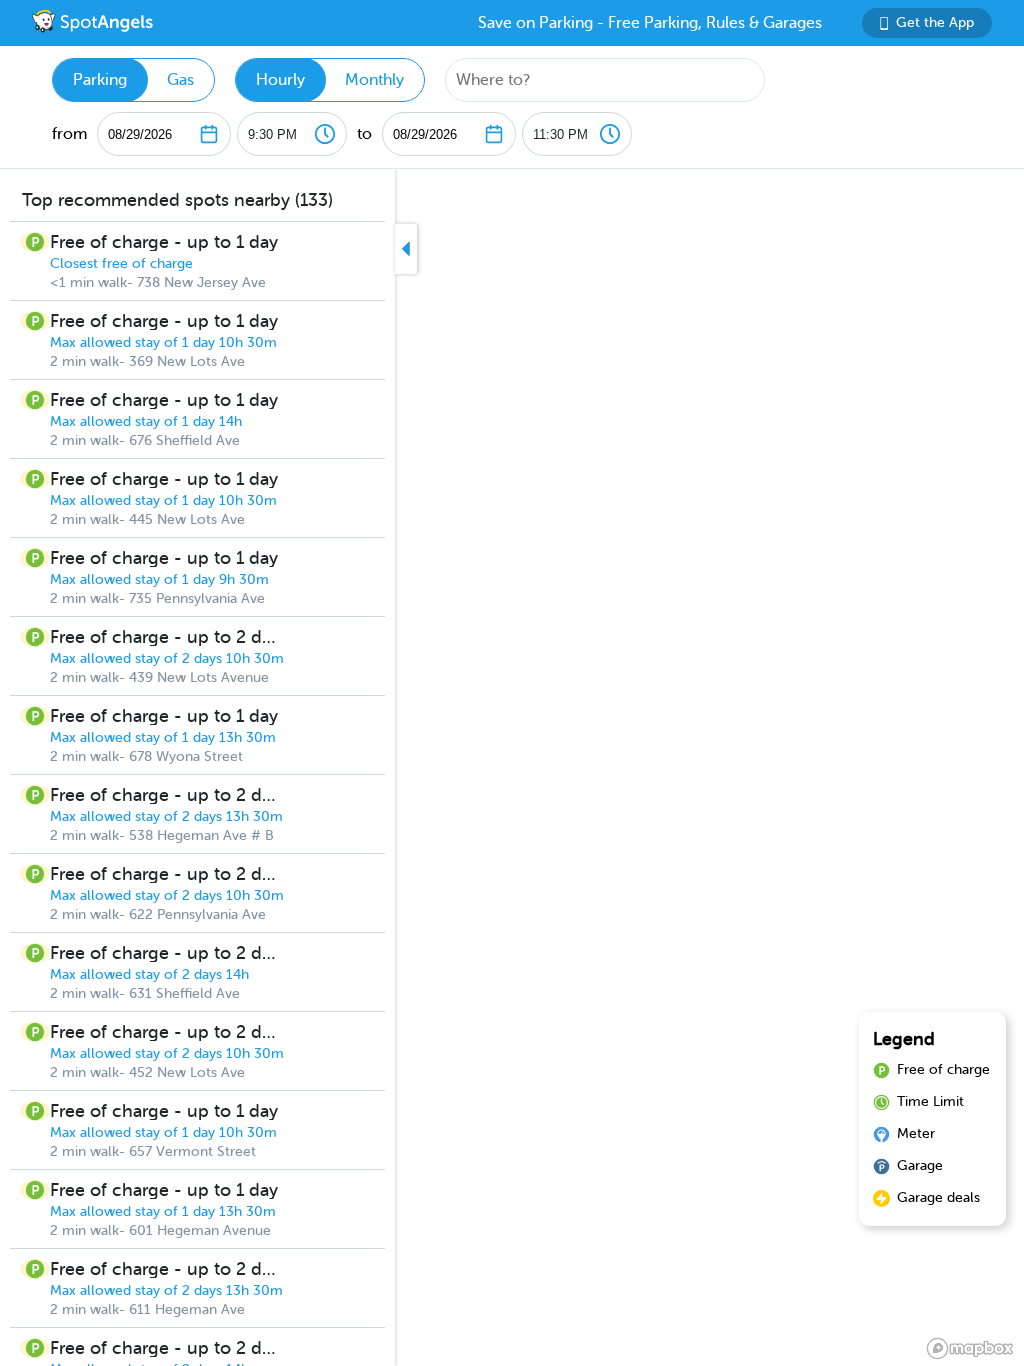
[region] (512, 767)
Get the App (935, 22)
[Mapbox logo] (970, 1348)
